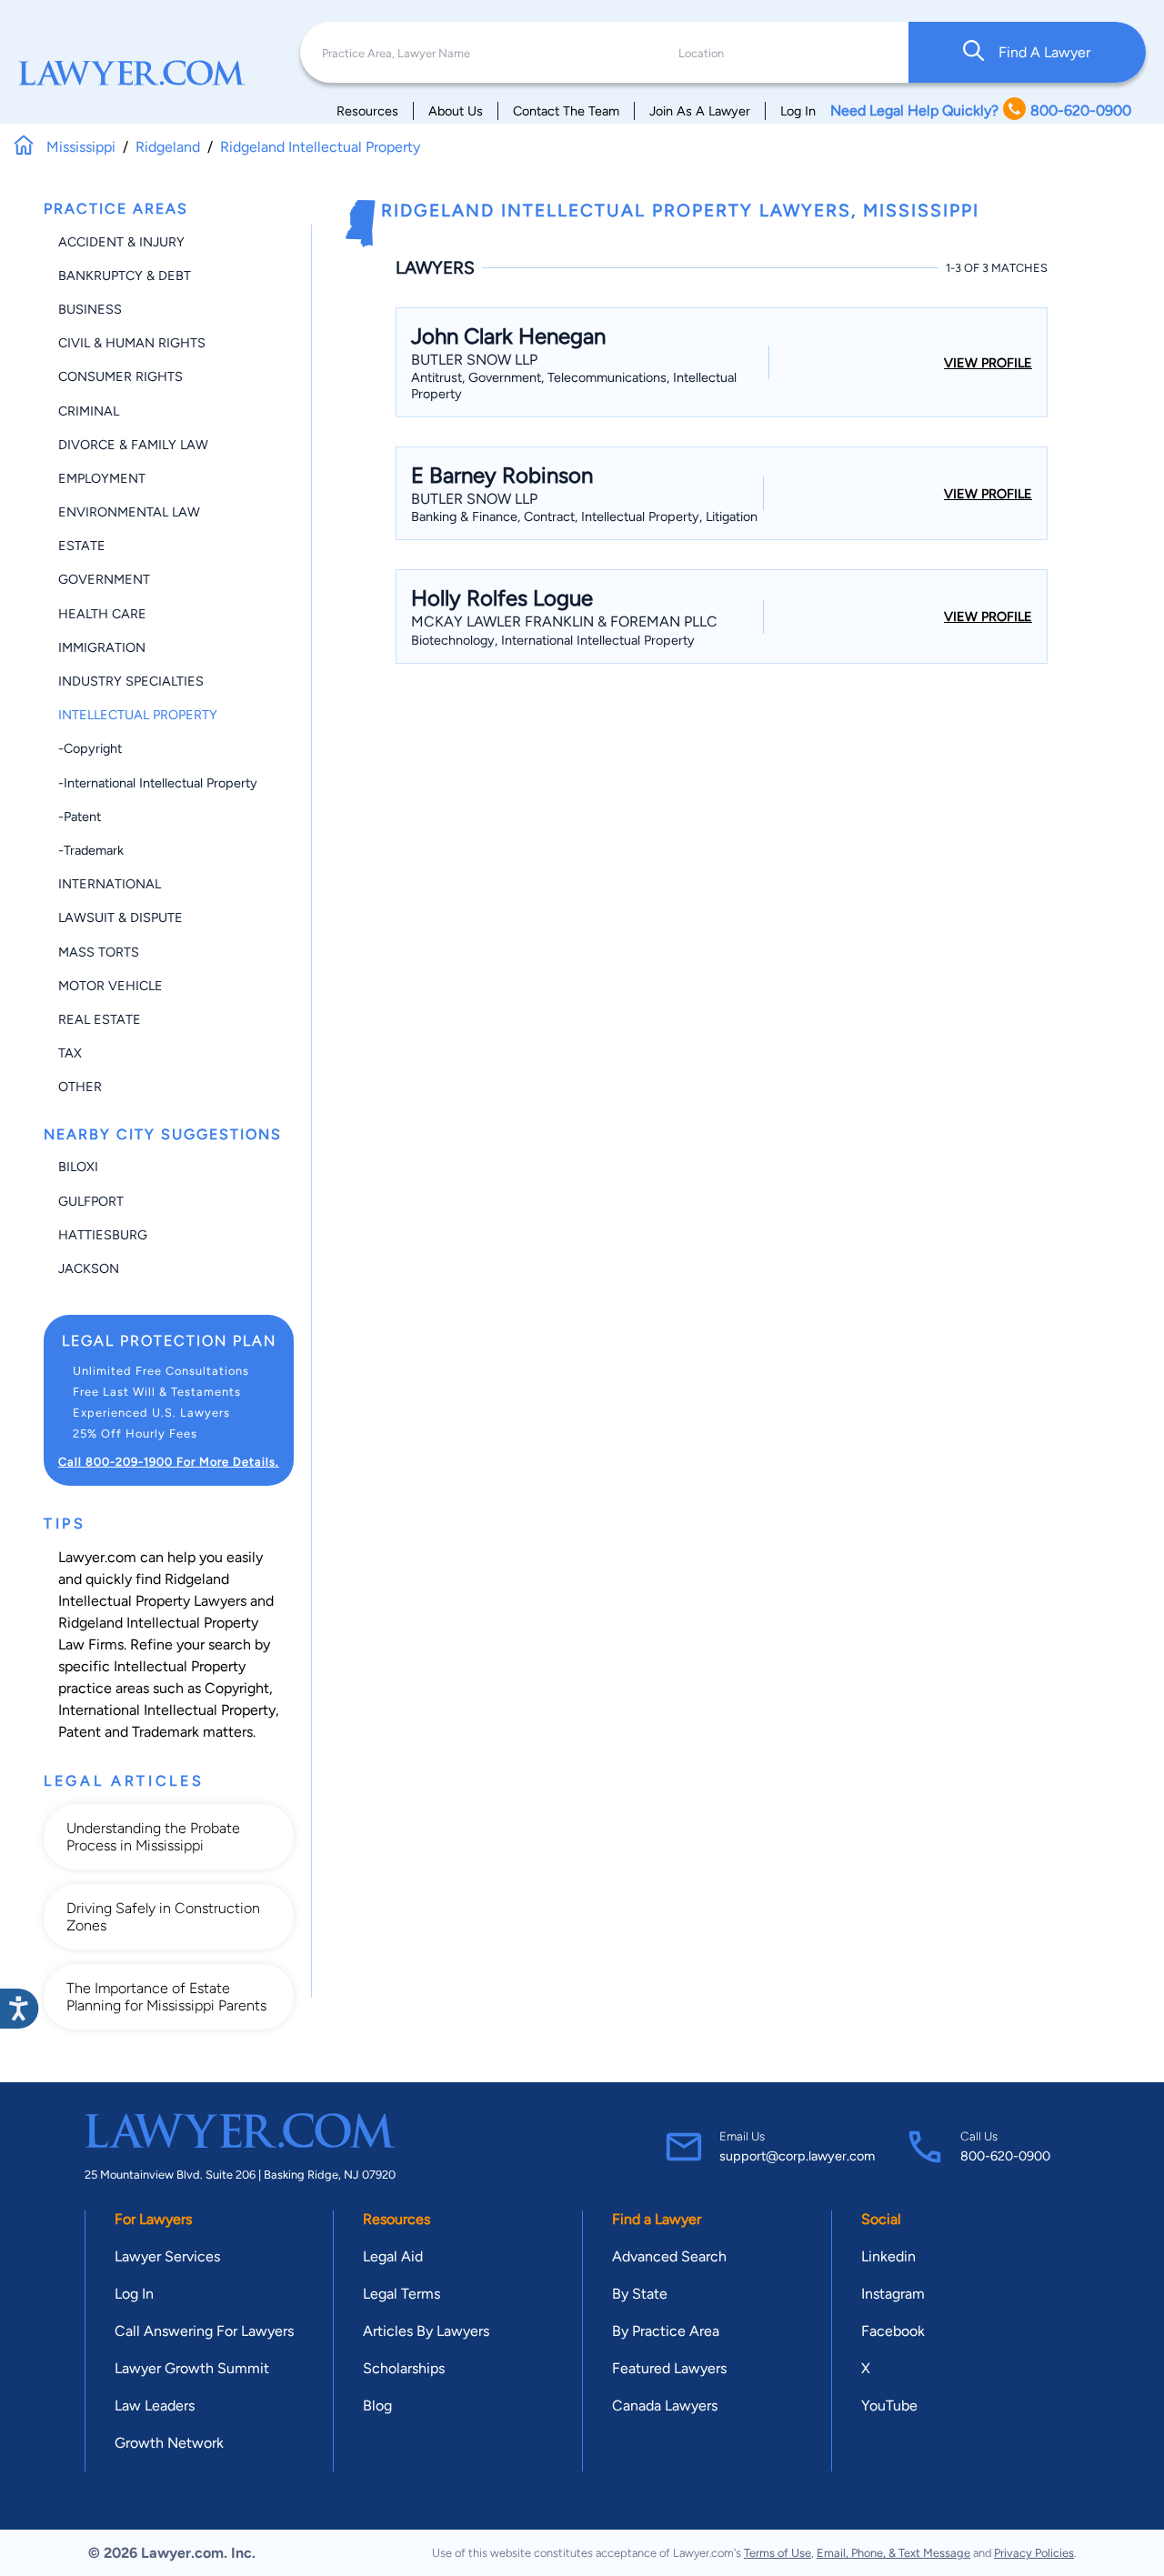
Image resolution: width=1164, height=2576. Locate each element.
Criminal (89, 411)
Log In (798, 111)
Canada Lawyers (665, 2406)
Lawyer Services (167, 2256)
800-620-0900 (1005, 2156)
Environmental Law (129, 512)
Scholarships (404, 2368)
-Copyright (90, 748)
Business (90, 309)
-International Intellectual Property (158, 783)
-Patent (80, 817)
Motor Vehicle (110, 986)
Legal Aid (393, 2256)
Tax (70, 1053)
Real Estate (100, 1019)
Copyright (237, 1688)
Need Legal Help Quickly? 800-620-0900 (981, 110)
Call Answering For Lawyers (204, 2331)
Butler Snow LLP (474, 360)
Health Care (102, 614)
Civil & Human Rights (132, 343)
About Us (456, 111)
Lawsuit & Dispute (120, 917)
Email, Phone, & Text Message (893, 2553)
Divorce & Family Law (133, 445)
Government (104, 579)
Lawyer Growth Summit (192, 2368)
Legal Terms (401, 2294)
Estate (82, 546)
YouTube (889, 2406)
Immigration (102, 647)
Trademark (166, 1732)
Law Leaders (155, 2406)
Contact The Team (566, 111)
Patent (80, 1732)
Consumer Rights (120, 376)
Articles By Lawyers (426, 2331)
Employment (102, 478)
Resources (367, 111)
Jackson (89, 1268)
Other (80, 1087)
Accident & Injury (121, 242)
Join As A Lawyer (700, 111)
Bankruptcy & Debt (125, 276)
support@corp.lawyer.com (797, 2156)
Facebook (893, 2331)
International (110, 884)
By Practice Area (666, 2331)
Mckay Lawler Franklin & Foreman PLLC (564, 621)
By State (640, 2294)
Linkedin (888, 2256)
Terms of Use (778, 2553)
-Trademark (91, 850)
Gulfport (91, 1201)
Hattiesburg (103, 1235)
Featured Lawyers (669, 2368)
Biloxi (78, 1167)
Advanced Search (669, 2256)
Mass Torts (99, 952)
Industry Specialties (131, 681)
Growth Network (169, 2443)
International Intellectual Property (167, 1710)
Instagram (893, 2294)
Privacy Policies (1034, 2553)
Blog (377, 2406)
